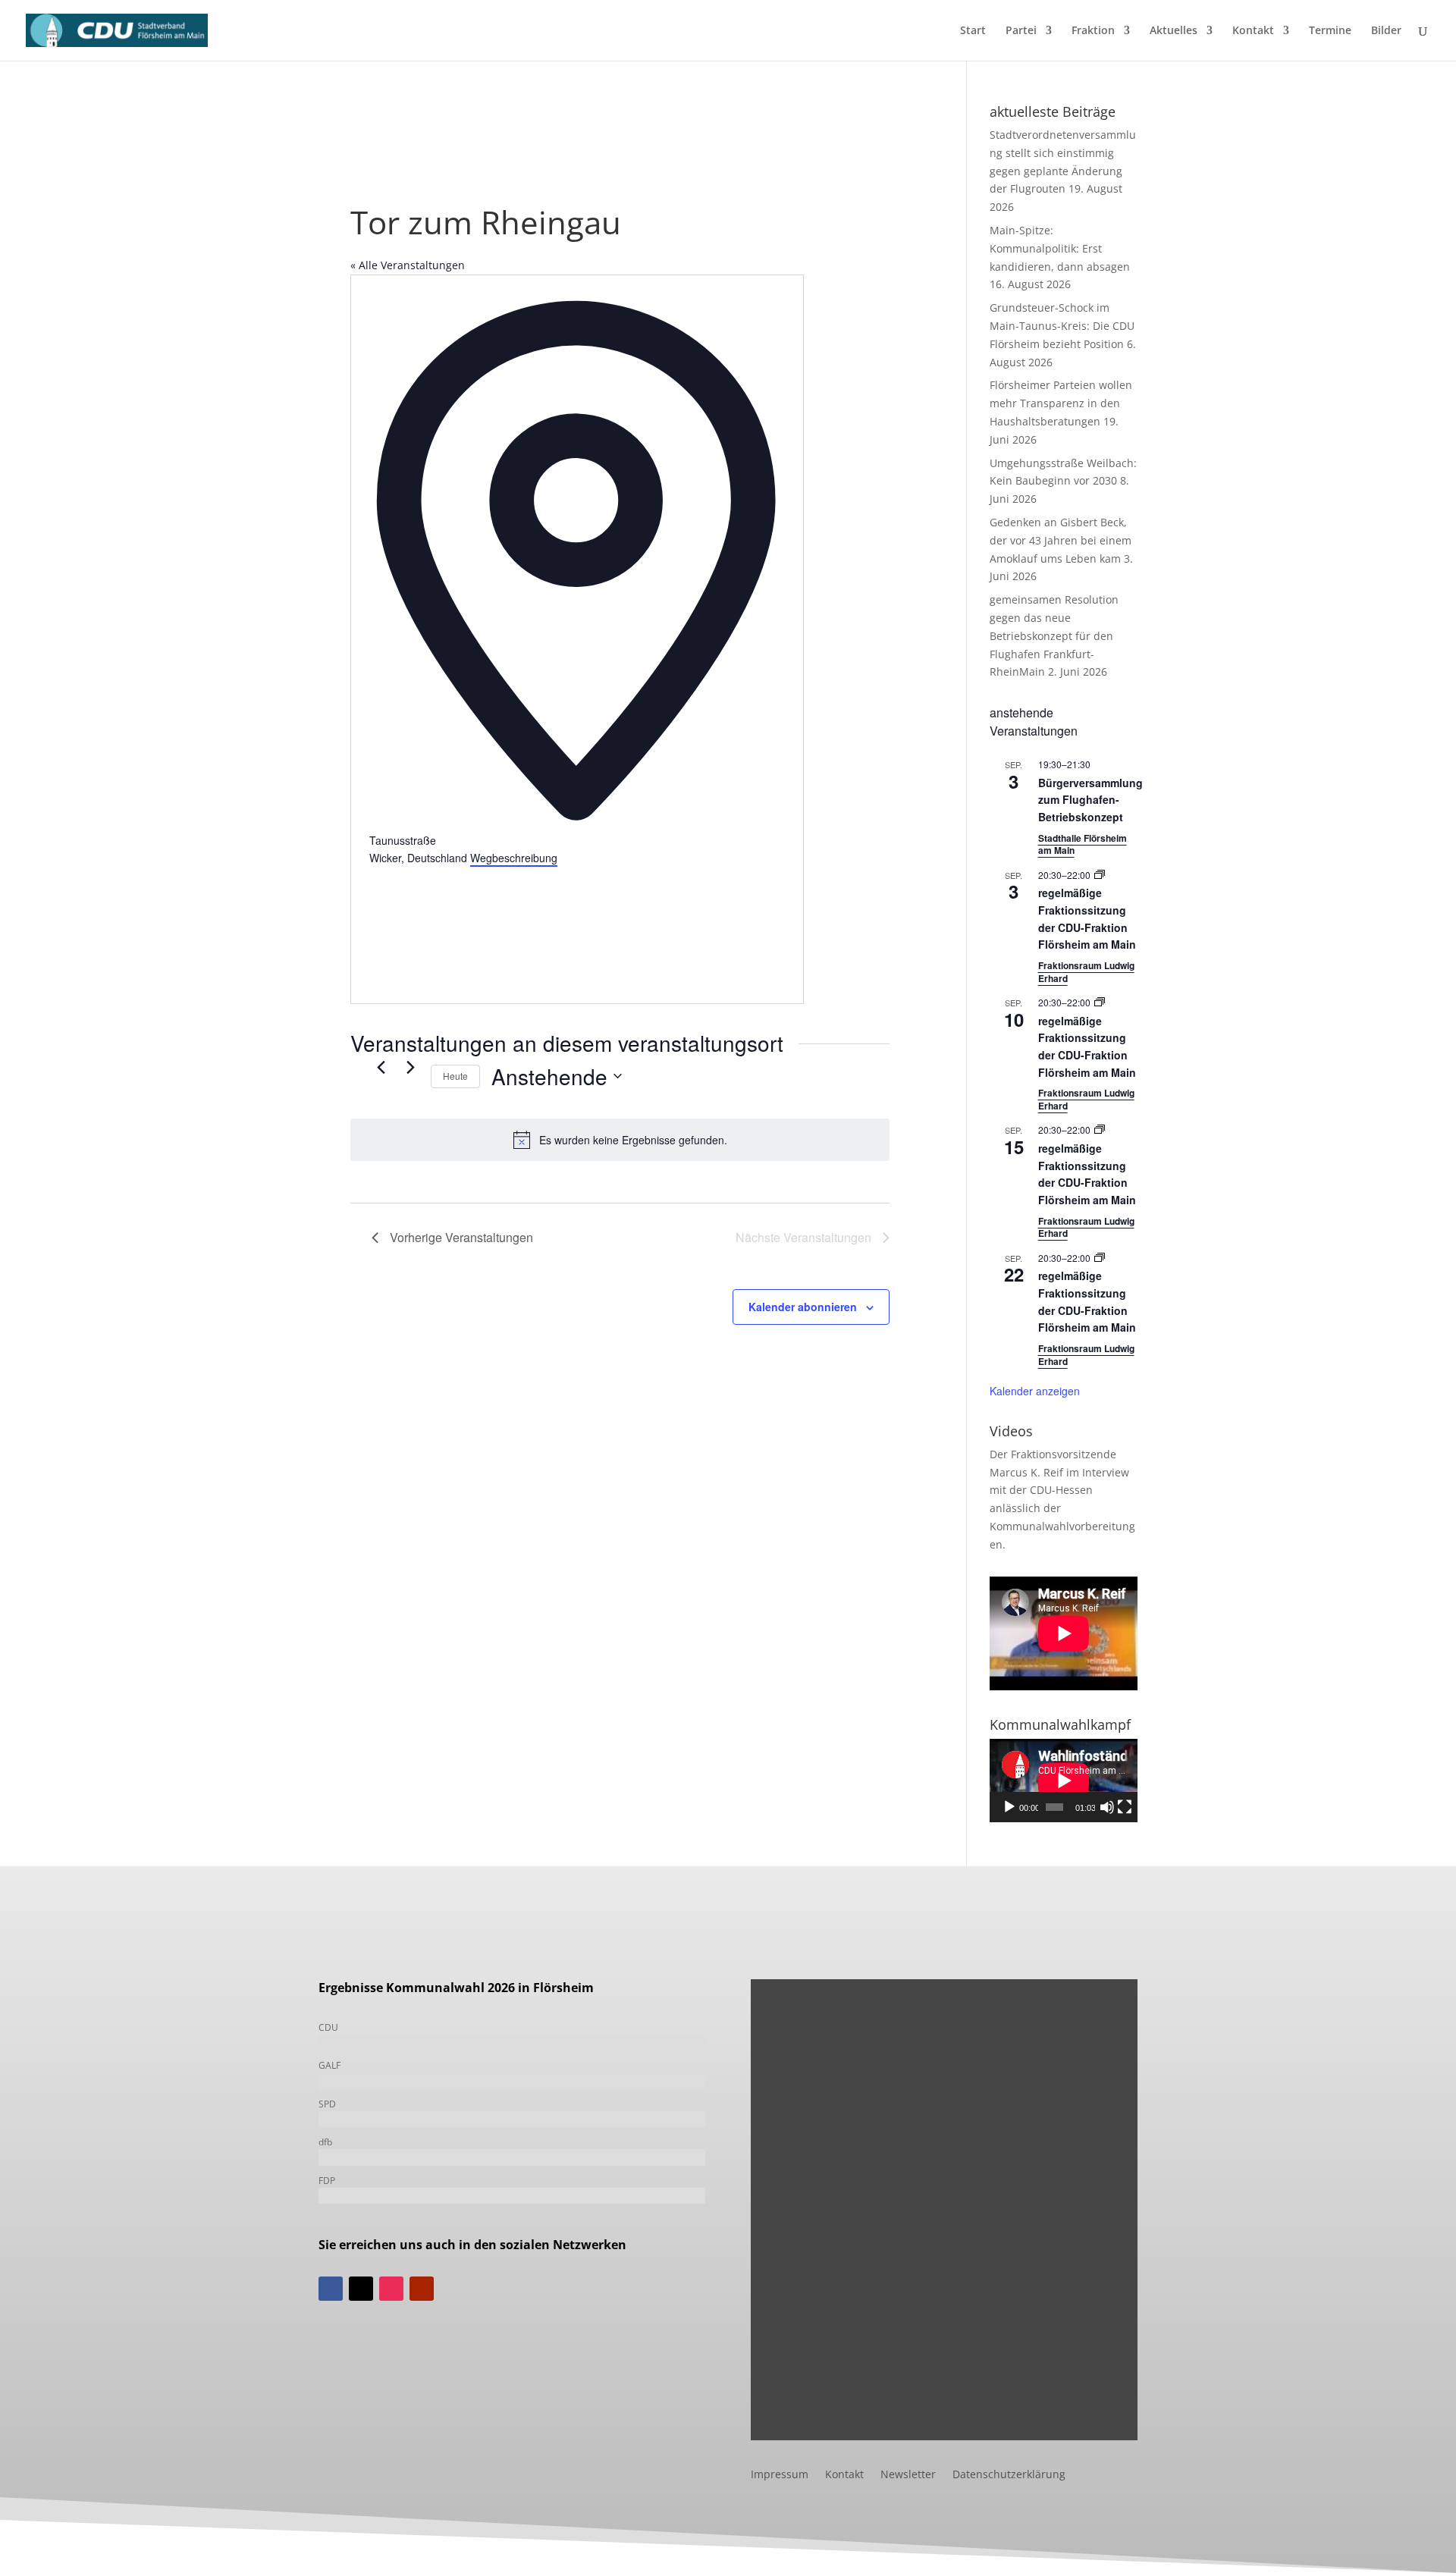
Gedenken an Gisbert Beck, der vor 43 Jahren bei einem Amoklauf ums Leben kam (1061, 540)
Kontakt (1253, 31)
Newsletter (908, 2475)
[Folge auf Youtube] (422, 2289)
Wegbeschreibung (514, 858)
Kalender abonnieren (803, 1307)
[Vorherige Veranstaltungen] (381, 1068)
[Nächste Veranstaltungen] (410, 1068)
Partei (1021, 31)
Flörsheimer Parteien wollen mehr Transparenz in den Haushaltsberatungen (1061, 403)
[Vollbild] (1125, 1807)
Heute (455, 1076)
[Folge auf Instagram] (391, 2289)
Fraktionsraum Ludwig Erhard (1086, 972)
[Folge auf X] (361, 2289)
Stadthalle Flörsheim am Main (1083, 844)
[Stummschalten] (1107, 1807)
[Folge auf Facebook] (331, 2289)
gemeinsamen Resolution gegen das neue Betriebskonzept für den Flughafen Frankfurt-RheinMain (1054, 635)
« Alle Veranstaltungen (408, 265)
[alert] (620, 1140)
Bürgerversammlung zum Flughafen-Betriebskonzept (1090, 800)
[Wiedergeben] (1009, 1807)
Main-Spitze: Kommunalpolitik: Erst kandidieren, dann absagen (1060, 248)
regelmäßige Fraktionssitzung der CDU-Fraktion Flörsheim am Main (1087, 1046)
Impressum (780, 2475)
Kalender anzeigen (1035, 1391)
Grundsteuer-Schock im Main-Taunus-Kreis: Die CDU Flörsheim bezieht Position (1062, 326)
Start (973, 31)
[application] (1064, 1781)
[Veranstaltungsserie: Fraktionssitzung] (1100, 875)
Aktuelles (1174, 31)
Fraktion (1093, 31)
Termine (1330, 31)
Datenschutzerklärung (1009, 2475)
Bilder (1386, 31)
